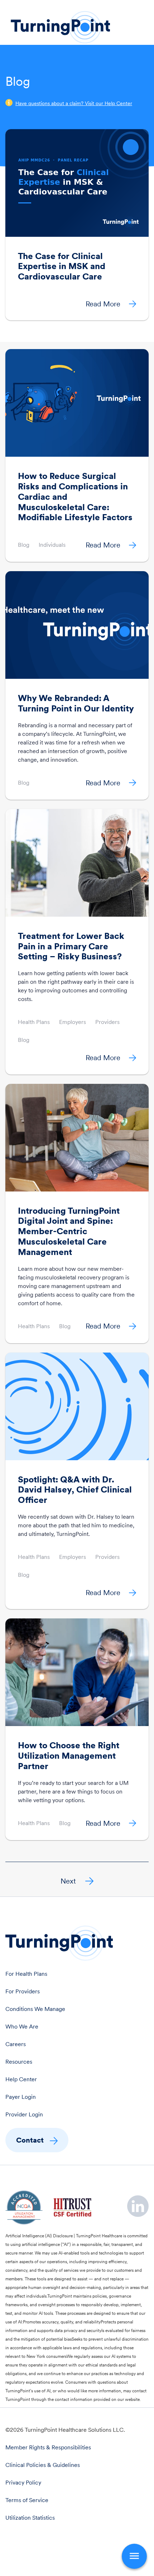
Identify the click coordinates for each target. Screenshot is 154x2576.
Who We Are (22, 2027)
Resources (19, 2062)
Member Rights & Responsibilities (48, 2447)
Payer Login (21, 2097)
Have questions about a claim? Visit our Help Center (74, 103)
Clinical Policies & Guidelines (43, 2465)
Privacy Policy (23, 2483)
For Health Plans (26, 1974)
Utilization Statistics (30, 2518)
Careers (16, 2044)
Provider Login (24, 2114)
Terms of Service (27, 2500)
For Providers (23, 1991)
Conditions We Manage (35, 2009)
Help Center (21, 2079)
